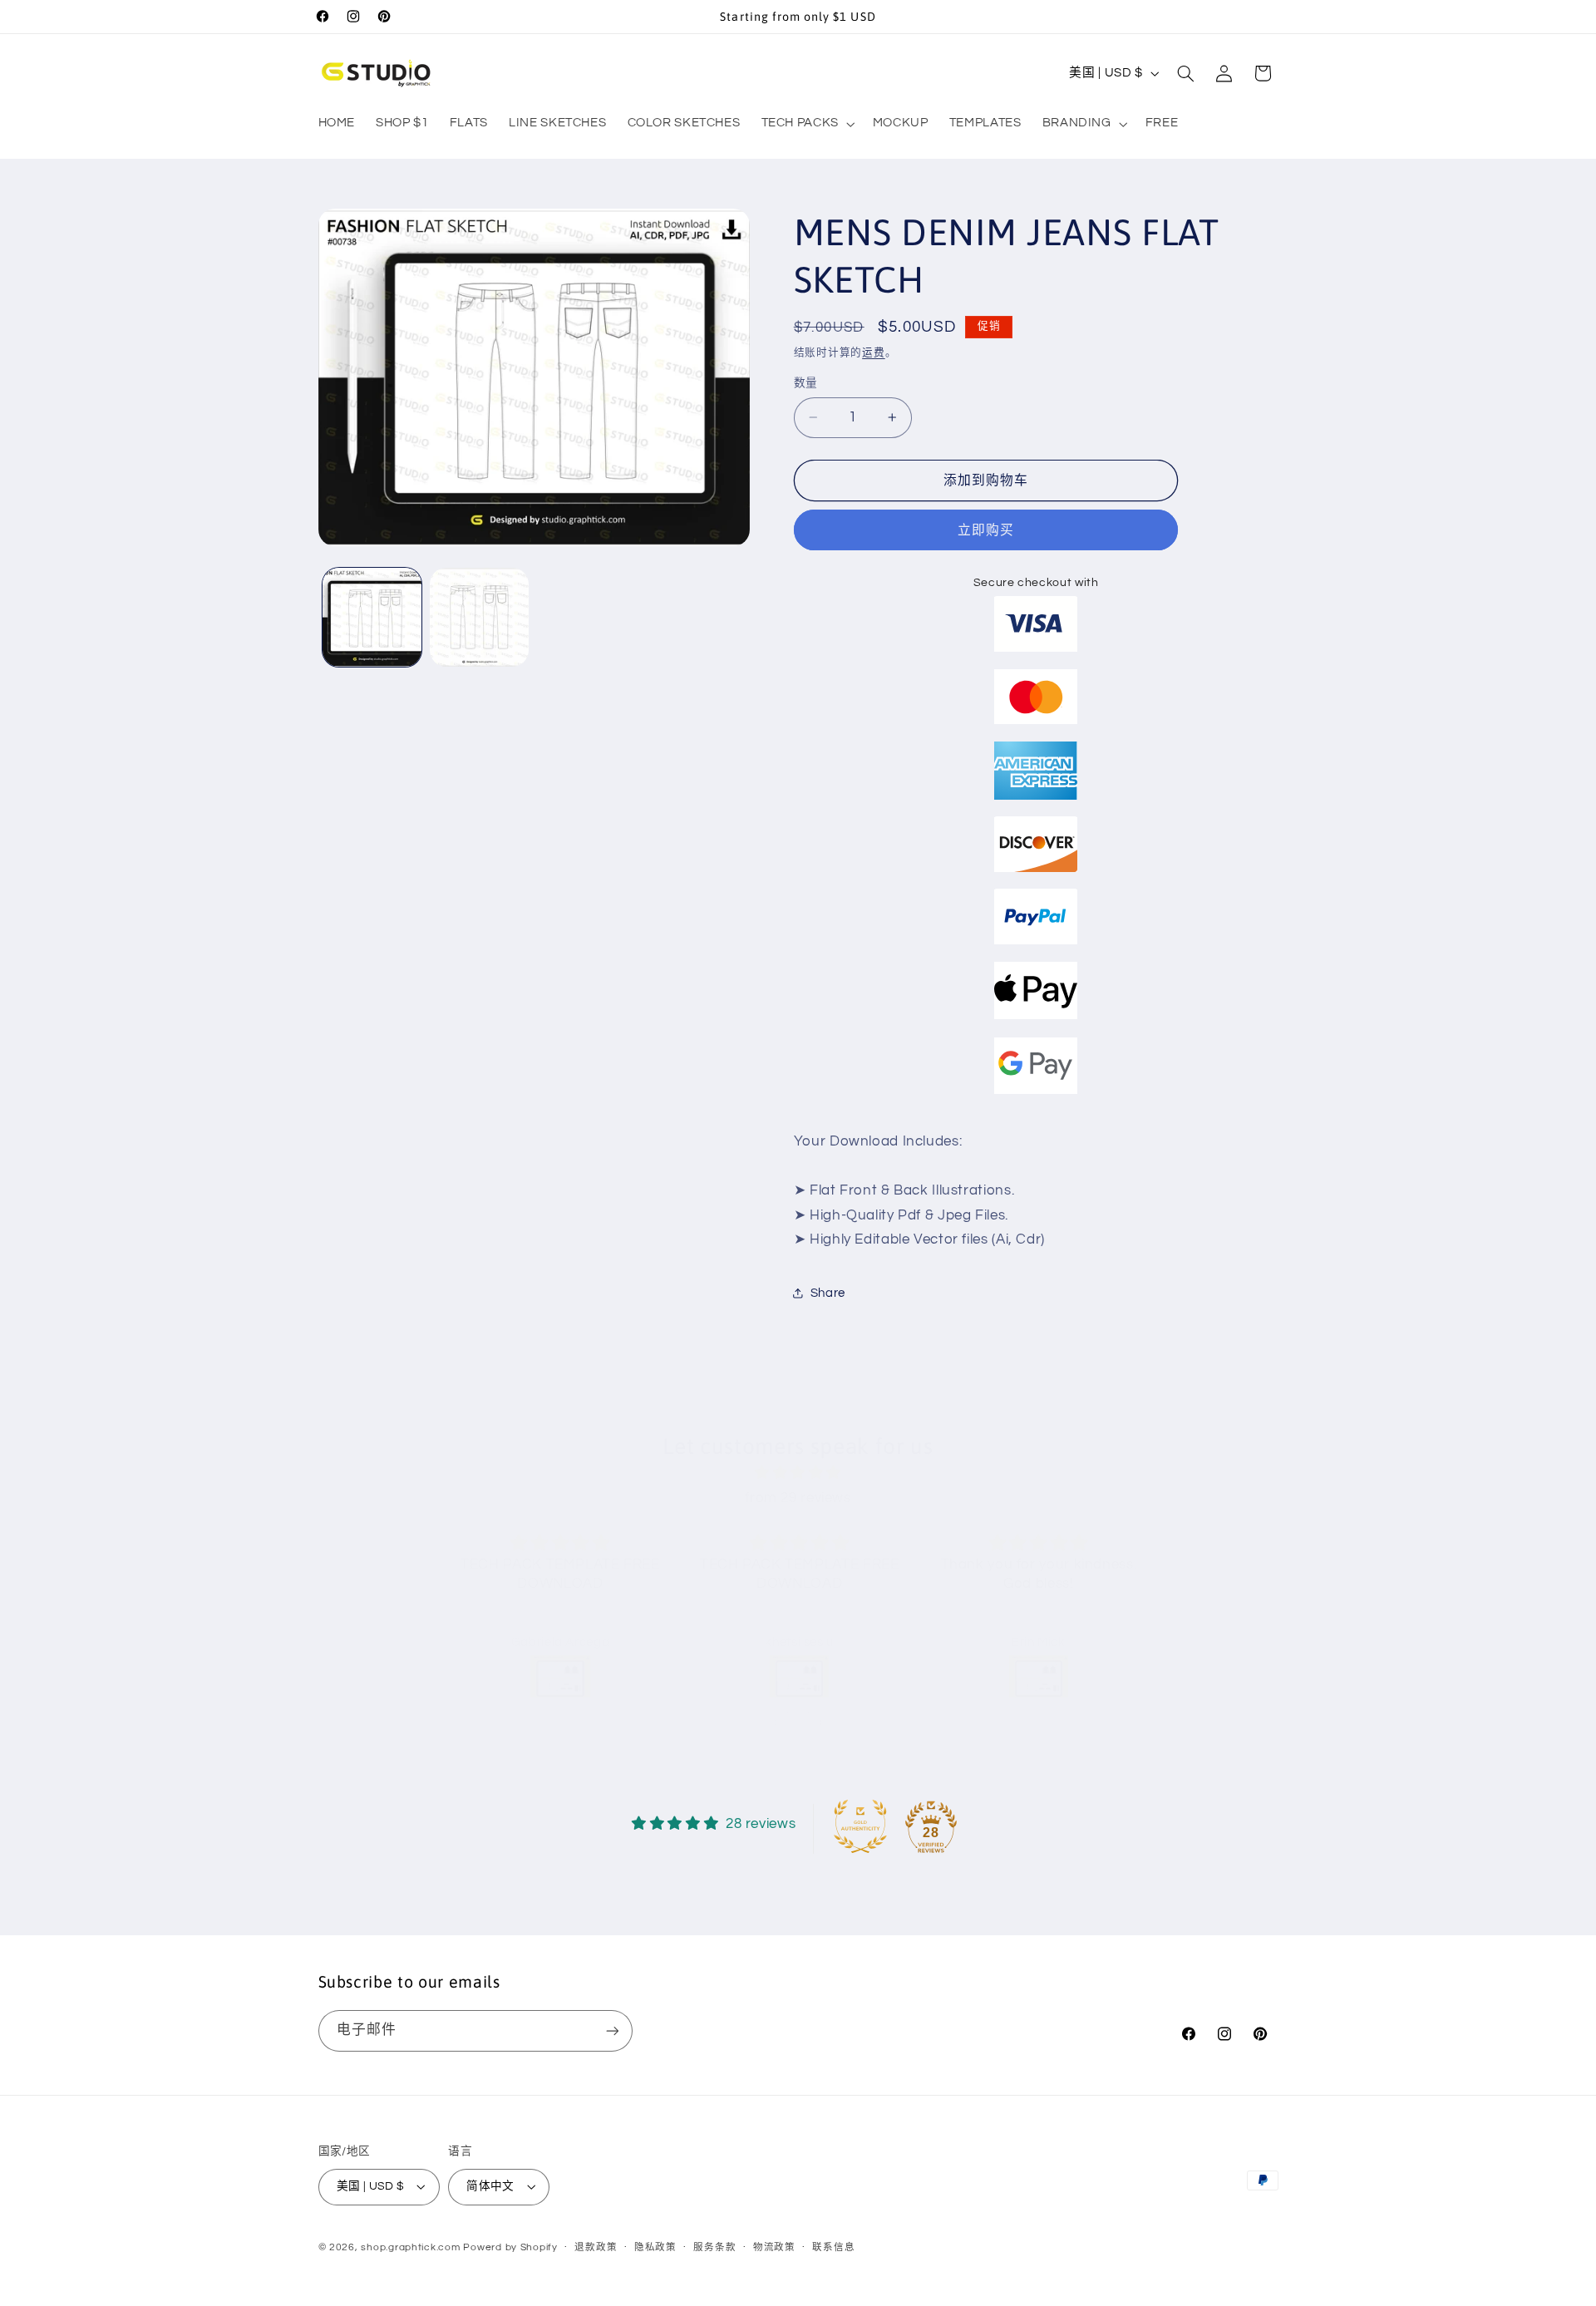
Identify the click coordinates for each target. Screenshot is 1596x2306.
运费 (873, 352)
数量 (806, 383)
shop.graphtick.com (410, 2247)
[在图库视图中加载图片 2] (479, 617)
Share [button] (828, 1293)
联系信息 (833, 2247)
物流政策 (774, 2247)
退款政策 (596, 2247)
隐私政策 (655, 2247)
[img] (798, 1473)
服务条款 (714, 2247)
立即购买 (986, 530)
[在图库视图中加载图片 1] (372, 617)
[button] (806, 124)
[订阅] (612, 2030)
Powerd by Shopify (510, 2247)
